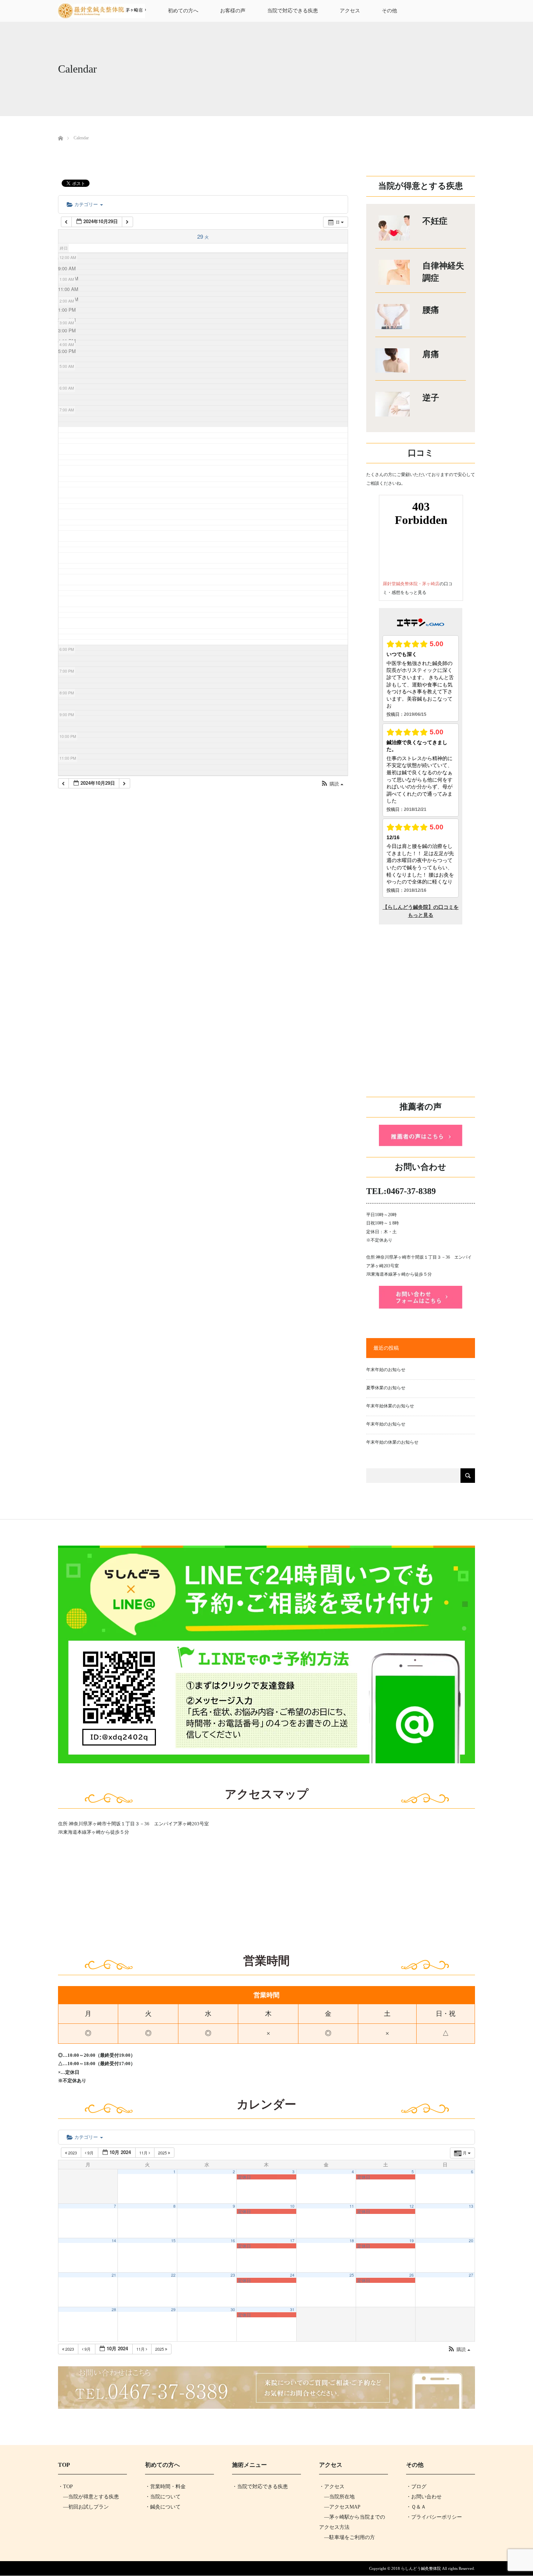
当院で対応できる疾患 (293, 11)
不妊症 (435, 221)
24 (292, 2275)
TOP (68, 2487)
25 (352, 2275)
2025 (163, 2153)
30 (233, 2310)
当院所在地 (342, 2497)
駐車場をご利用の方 (352, 2537)
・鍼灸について (163, 2507)
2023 (73, 2153)
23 (233, 2275)
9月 (90, 2153)
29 (173, 2310)
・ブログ (416, 2487)
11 (352, 2206)
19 (412, 2241)
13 (471, 2206)
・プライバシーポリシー (434, 2517)
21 (114, 2275)
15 (173, 2241)
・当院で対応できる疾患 (260, 2487)
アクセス (350, 11)
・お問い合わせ (424, 2497)
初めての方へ (183, 11)
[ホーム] (60, 130)
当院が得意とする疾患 (94, 2497)
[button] (332, 784)
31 (292, 2310)
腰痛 (431, 310)
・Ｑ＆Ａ (416, 2507)
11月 (144, 2153)
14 (114, 2241)
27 (471, 2275)
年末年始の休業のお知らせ (392, 1442)
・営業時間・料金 (165, 2487)
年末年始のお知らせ (386, 1370)
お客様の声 (233, 11)
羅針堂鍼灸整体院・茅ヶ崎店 (411, 584)
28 (114, 2310)
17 (292, 2241)
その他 (389, 11)
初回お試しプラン (88, 2507)
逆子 (431, 398)
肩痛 (431, 354)
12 (412, 2206)
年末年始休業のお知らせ (390, 1406)
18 (352, 2241)
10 (292, 2206)
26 (412, 2275)
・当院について (163, 2497)
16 (233, 2241)
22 (173, 2275)
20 (471, 2241)
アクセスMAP (345, 2507)
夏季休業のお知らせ (386, 1388)
